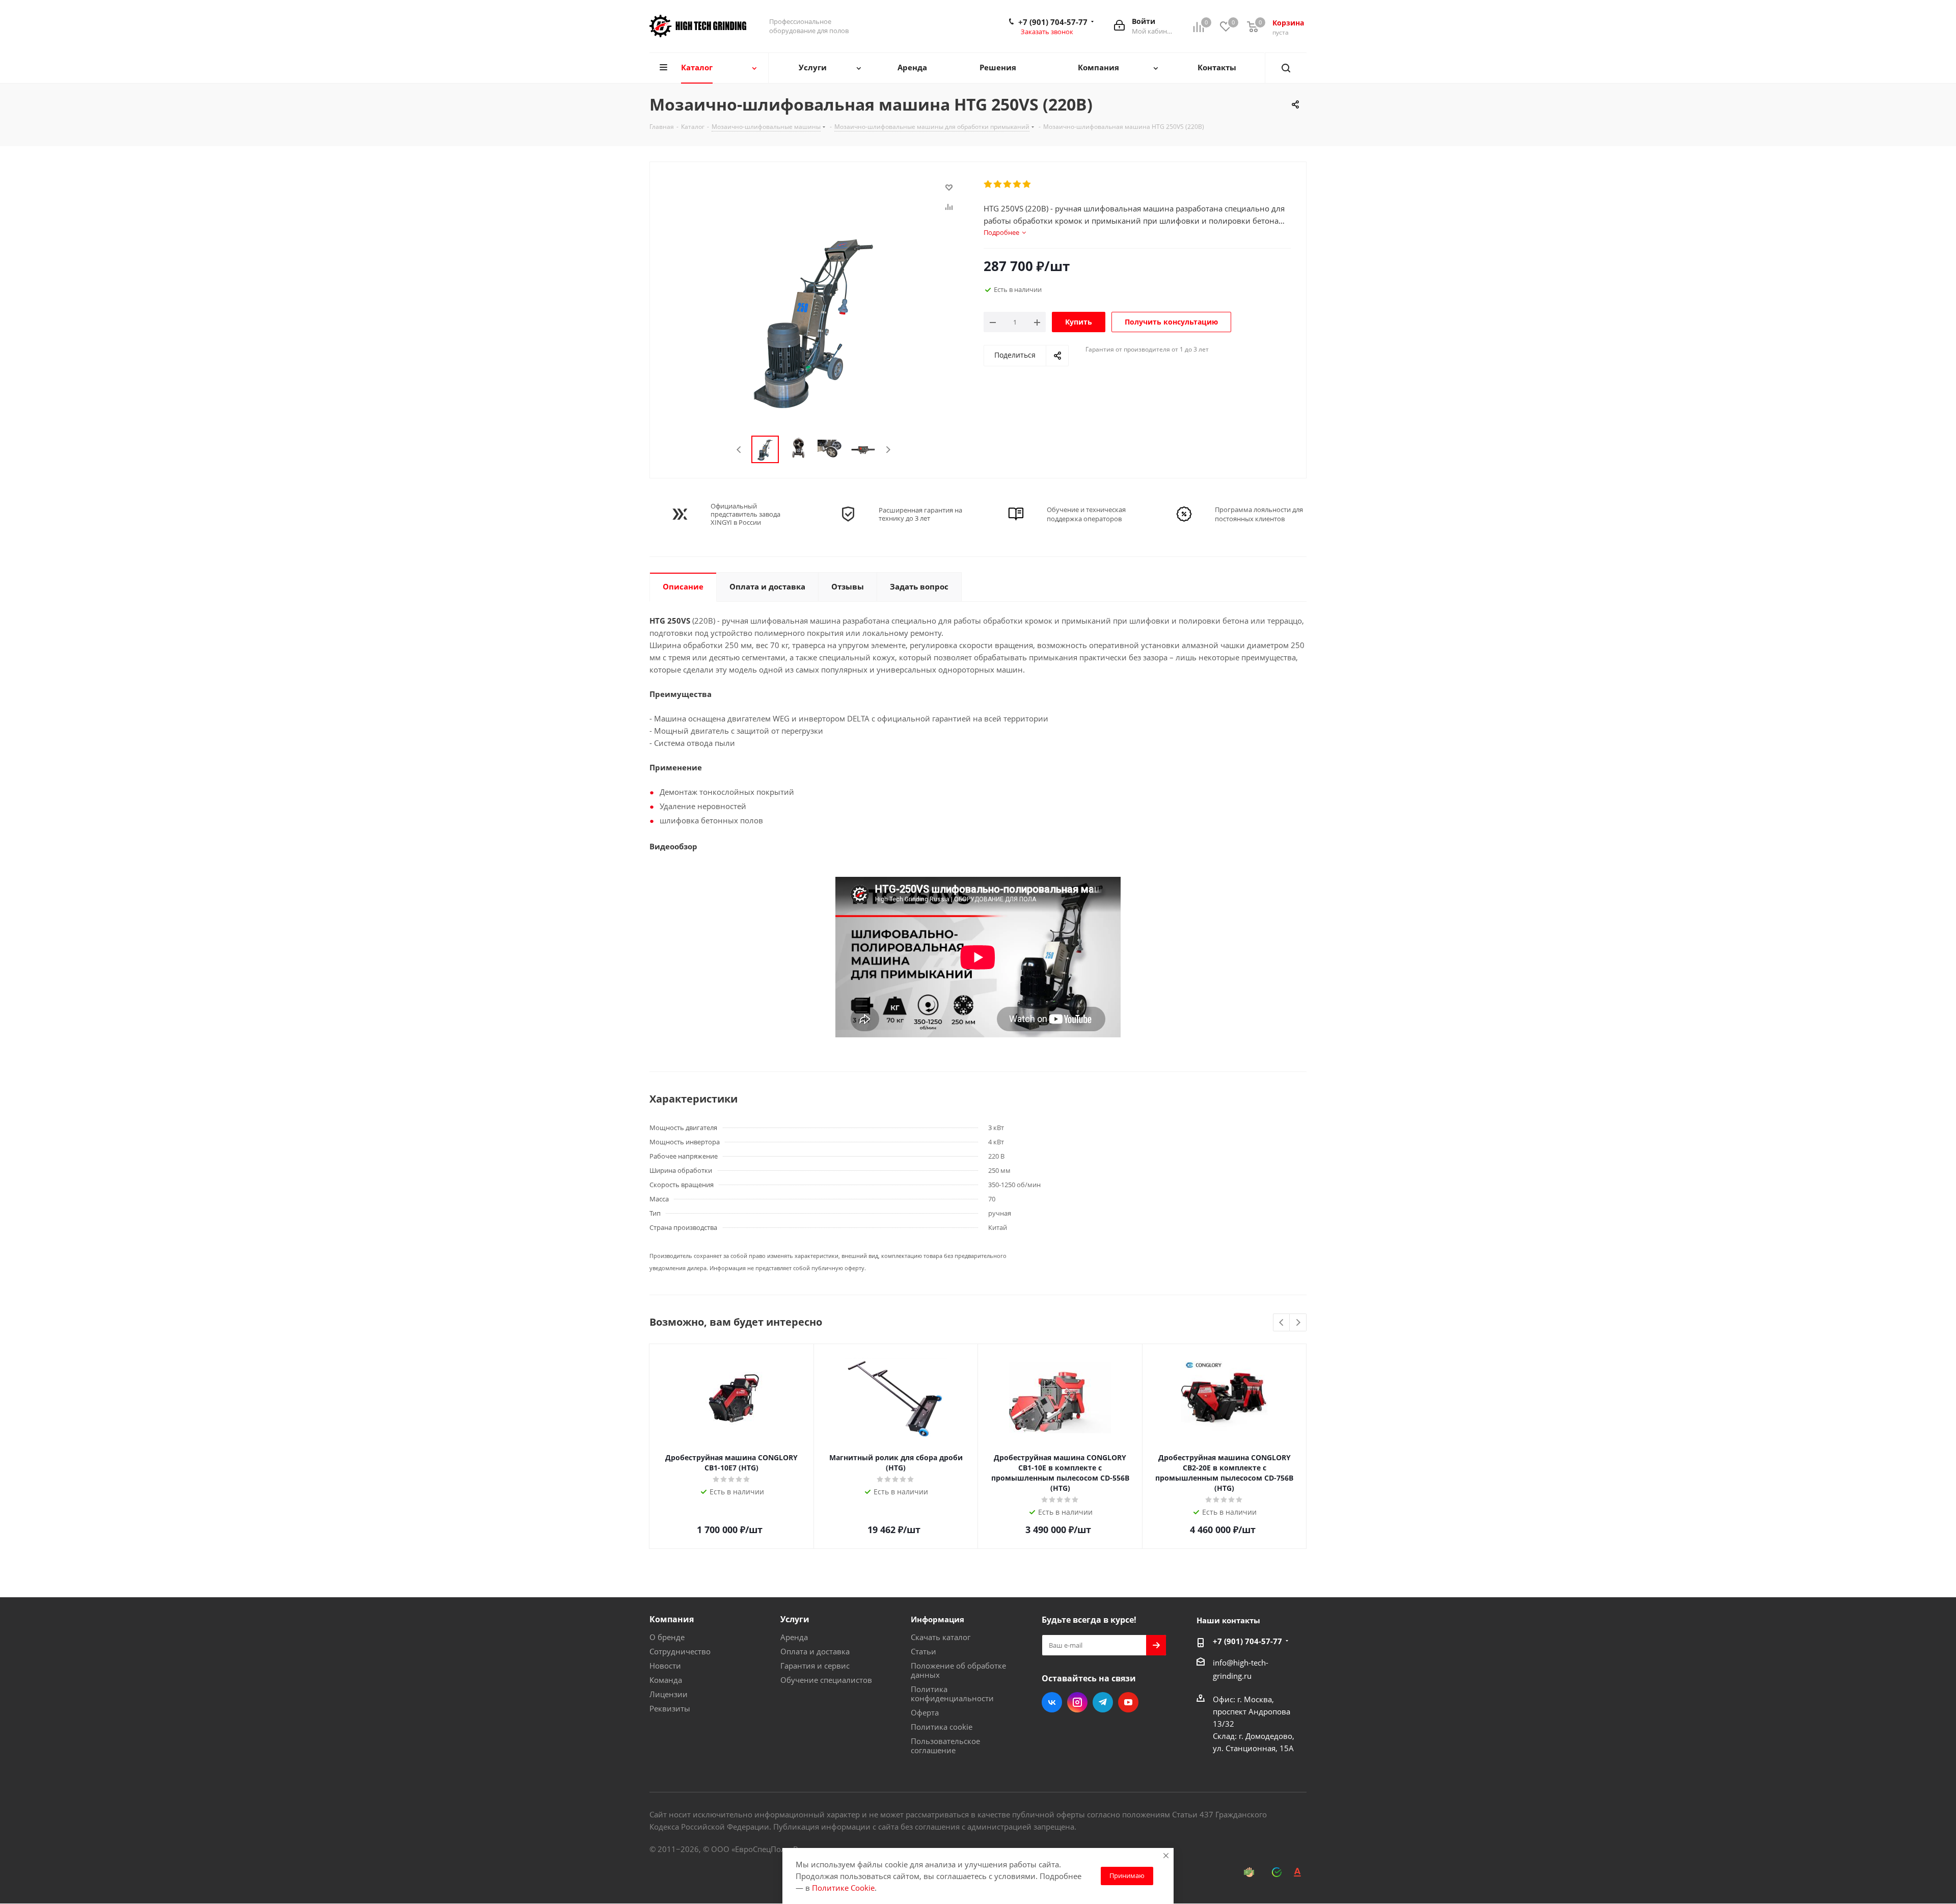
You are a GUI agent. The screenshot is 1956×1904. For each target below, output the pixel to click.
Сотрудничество (680, 1651)
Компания (672, 1619)
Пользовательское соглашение (945, 1746)
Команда (666, 1680)
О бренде (667, 1637)
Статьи (923, 1651)
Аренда (794, 1637)
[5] (1027, 184)
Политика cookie (942, 1727)
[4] (1017, 184)
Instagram (1077, 1702)
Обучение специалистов (826, 1680)
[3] (1008, 184)
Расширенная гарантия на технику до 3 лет (920, 514)
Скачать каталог (941, 1637)
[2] (998, 184)
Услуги (795, 1619)
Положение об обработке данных (958, 1670)
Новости (665, 1666)
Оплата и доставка (815, 1651)
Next (888, 450)
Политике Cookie (843, 1888)
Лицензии (669, 1694)
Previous (739, 450)
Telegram (1103, 1702)
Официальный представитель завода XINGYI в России (745, 514)
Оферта (925, 1712)
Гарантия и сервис (815, 1666)
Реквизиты (670, 1708)
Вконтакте (1052, 1702)
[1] (988, 184)
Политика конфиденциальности (952, 1694)
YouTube (1128, 1702)
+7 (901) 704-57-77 (1053, 22)
